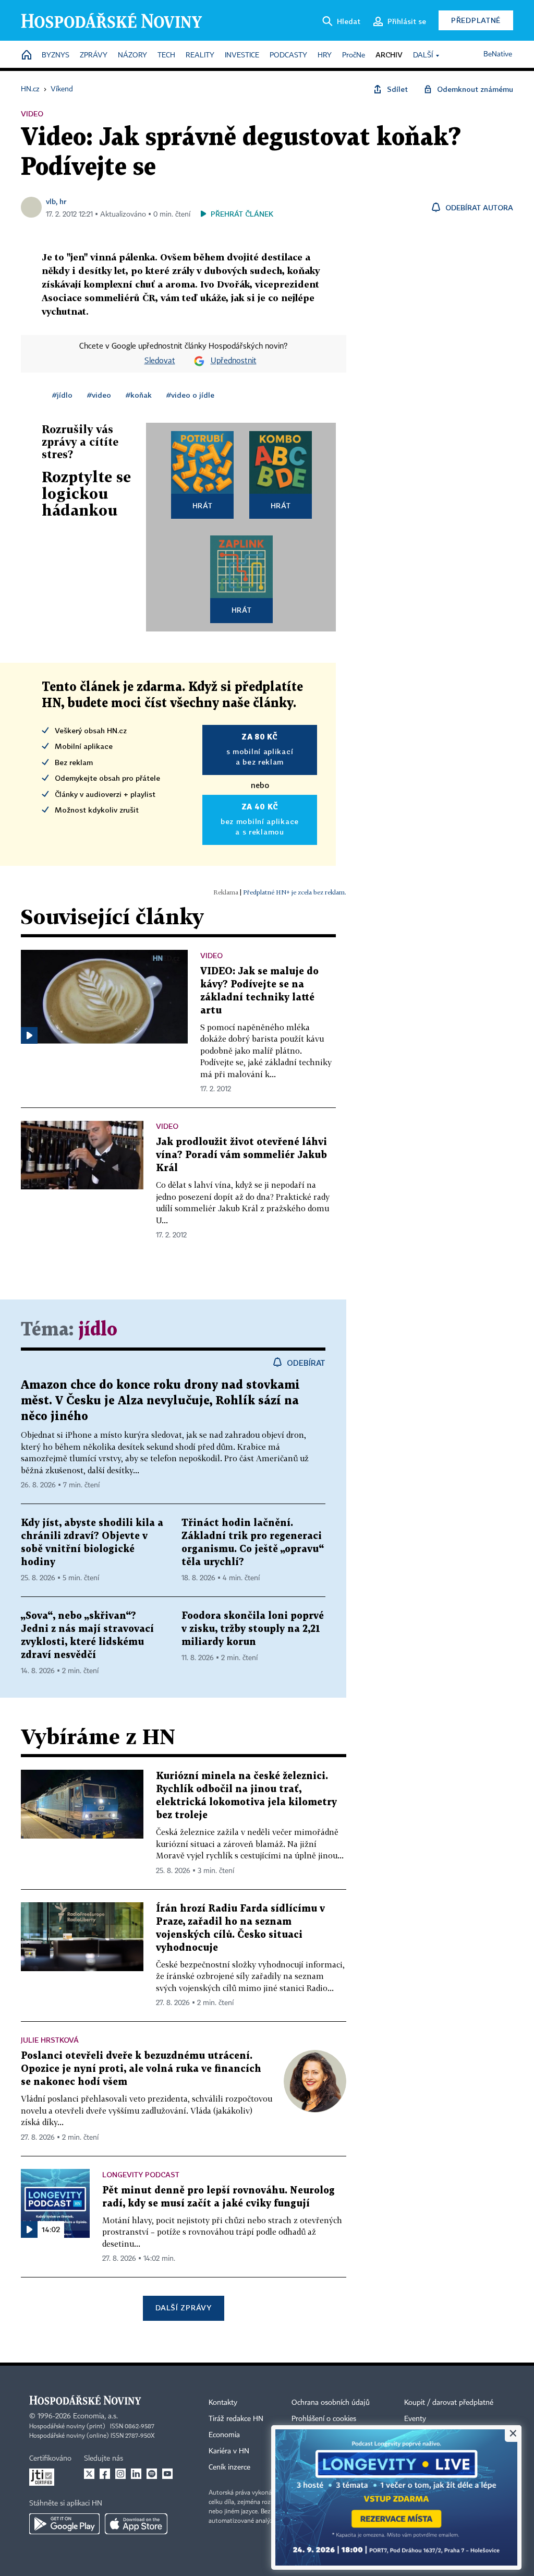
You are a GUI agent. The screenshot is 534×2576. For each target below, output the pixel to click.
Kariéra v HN (229, 2451)
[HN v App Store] (136, 2524)
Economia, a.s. (95, 2416)
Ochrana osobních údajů (331, 2403)
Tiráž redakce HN (236, 2419)
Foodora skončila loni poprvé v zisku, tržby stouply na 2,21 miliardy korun (253, 1629)
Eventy (415, 2419)
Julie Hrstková (50, 2040)
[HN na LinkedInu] (136, 2474)
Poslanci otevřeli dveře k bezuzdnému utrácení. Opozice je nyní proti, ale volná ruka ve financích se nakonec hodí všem (141, 2069)
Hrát (203, 505)
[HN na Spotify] (152, 2474)
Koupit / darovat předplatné (449, 2403)
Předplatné (476, 20)
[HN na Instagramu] (120, 2474)
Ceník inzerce (229, 2467)
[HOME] (27, 56)
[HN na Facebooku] (105, 2474)
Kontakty (223, 2403)
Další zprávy (183, 2307)
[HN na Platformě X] (89, 2474)
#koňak (139, 395)
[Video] (29, 1035)
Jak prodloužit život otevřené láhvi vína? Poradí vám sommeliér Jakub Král (241, 1155)
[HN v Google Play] (64, 2524)
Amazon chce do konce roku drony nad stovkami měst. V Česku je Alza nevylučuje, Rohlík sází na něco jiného (160, 1401)
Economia (224, 2435)
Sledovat (160, 361)
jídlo (98, 1330)
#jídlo (62, 395)
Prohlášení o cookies (324, 2419)
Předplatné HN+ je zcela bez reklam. (295, 892)
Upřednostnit (234, 361)
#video (99, 395)
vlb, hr (56, 201)
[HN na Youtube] (167, 2474)
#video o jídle (190, 395)
